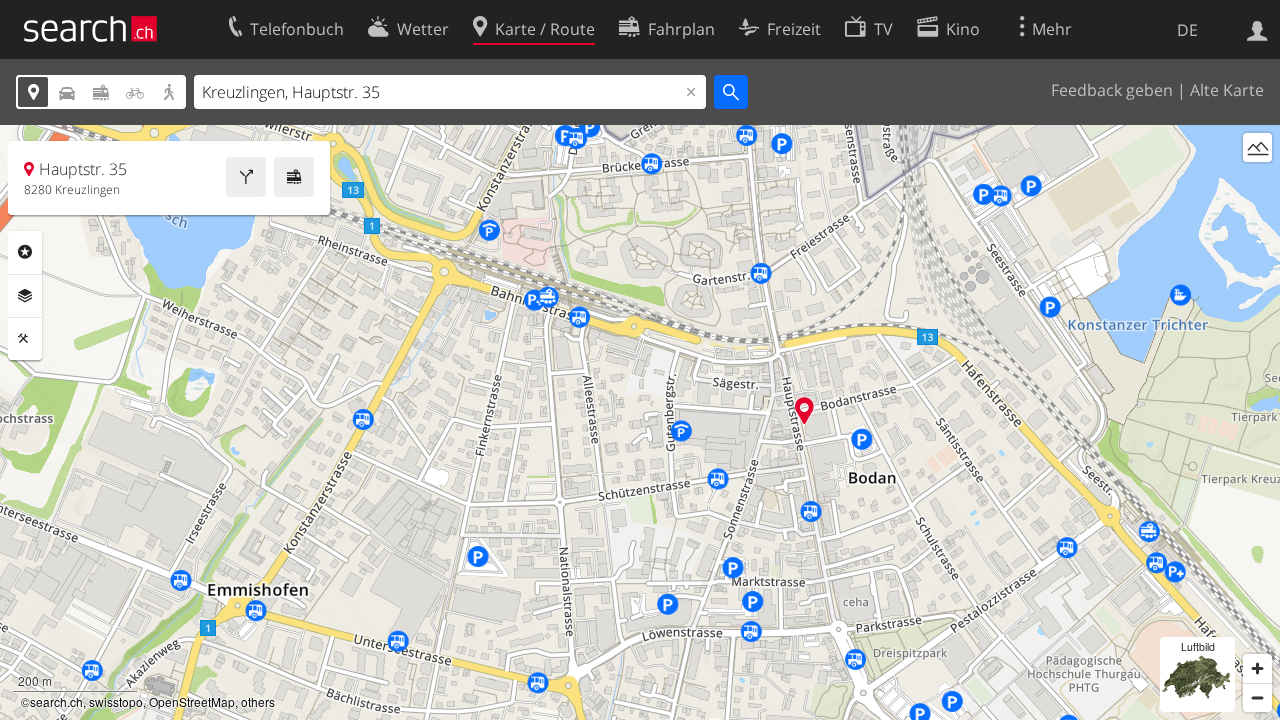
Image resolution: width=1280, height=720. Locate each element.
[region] (640, 422)
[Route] (246, 177)
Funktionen (25, 339)
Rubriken (25, 252)
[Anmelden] (1257, 29)
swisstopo (116, 701)
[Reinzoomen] (1257, 668)
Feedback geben (1112, 90)
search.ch (56, 701)
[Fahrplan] (294, 177)
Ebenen (25, 296)
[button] (804, 410)
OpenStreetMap (192, 701)
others (258, 701)
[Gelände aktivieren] (1257, 147)
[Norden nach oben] (1257, 184)
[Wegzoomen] (1257, 697)
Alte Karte (1227, 90)
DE (1187, 30)
